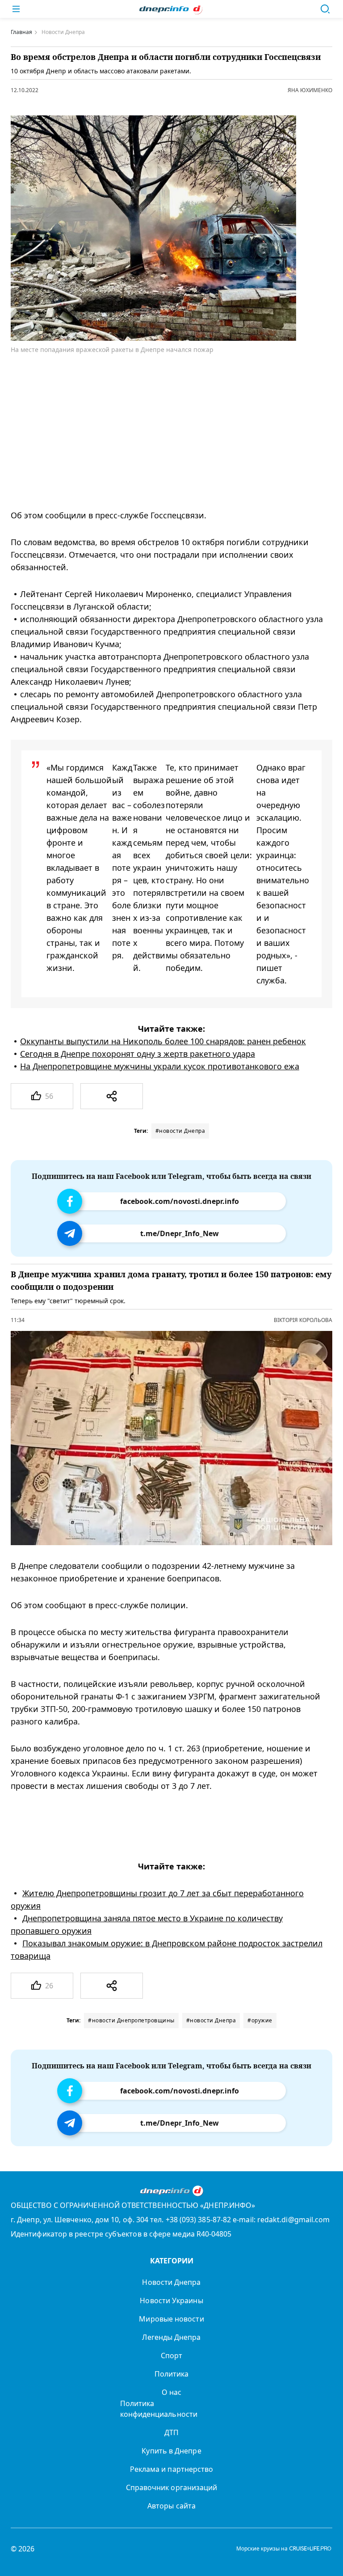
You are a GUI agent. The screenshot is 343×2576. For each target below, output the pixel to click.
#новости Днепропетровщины (131, 2020)
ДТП (171, 2432)
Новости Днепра (171, 2282)
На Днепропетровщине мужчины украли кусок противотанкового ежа (160, 1066)
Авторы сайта (171, 2506)
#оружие (260, 2020)
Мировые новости (171, 2319)
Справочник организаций (172, 2487)
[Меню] (16, 9)
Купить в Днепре (171, 2451)
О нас (171, 2392)
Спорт (171, 2356)
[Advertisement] (165, 432)
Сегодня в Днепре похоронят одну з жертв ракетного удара (138, 1054)
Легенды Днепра (171, 2337)
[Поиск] (325, 9)
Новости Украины (171, 2301)
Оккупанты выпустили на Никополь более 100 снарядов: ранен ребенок (163, 1041)
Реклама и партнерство (172, 2469)
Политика (172, 2374)
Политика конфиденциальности (159, 2409)
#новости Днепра (180, 1131)
